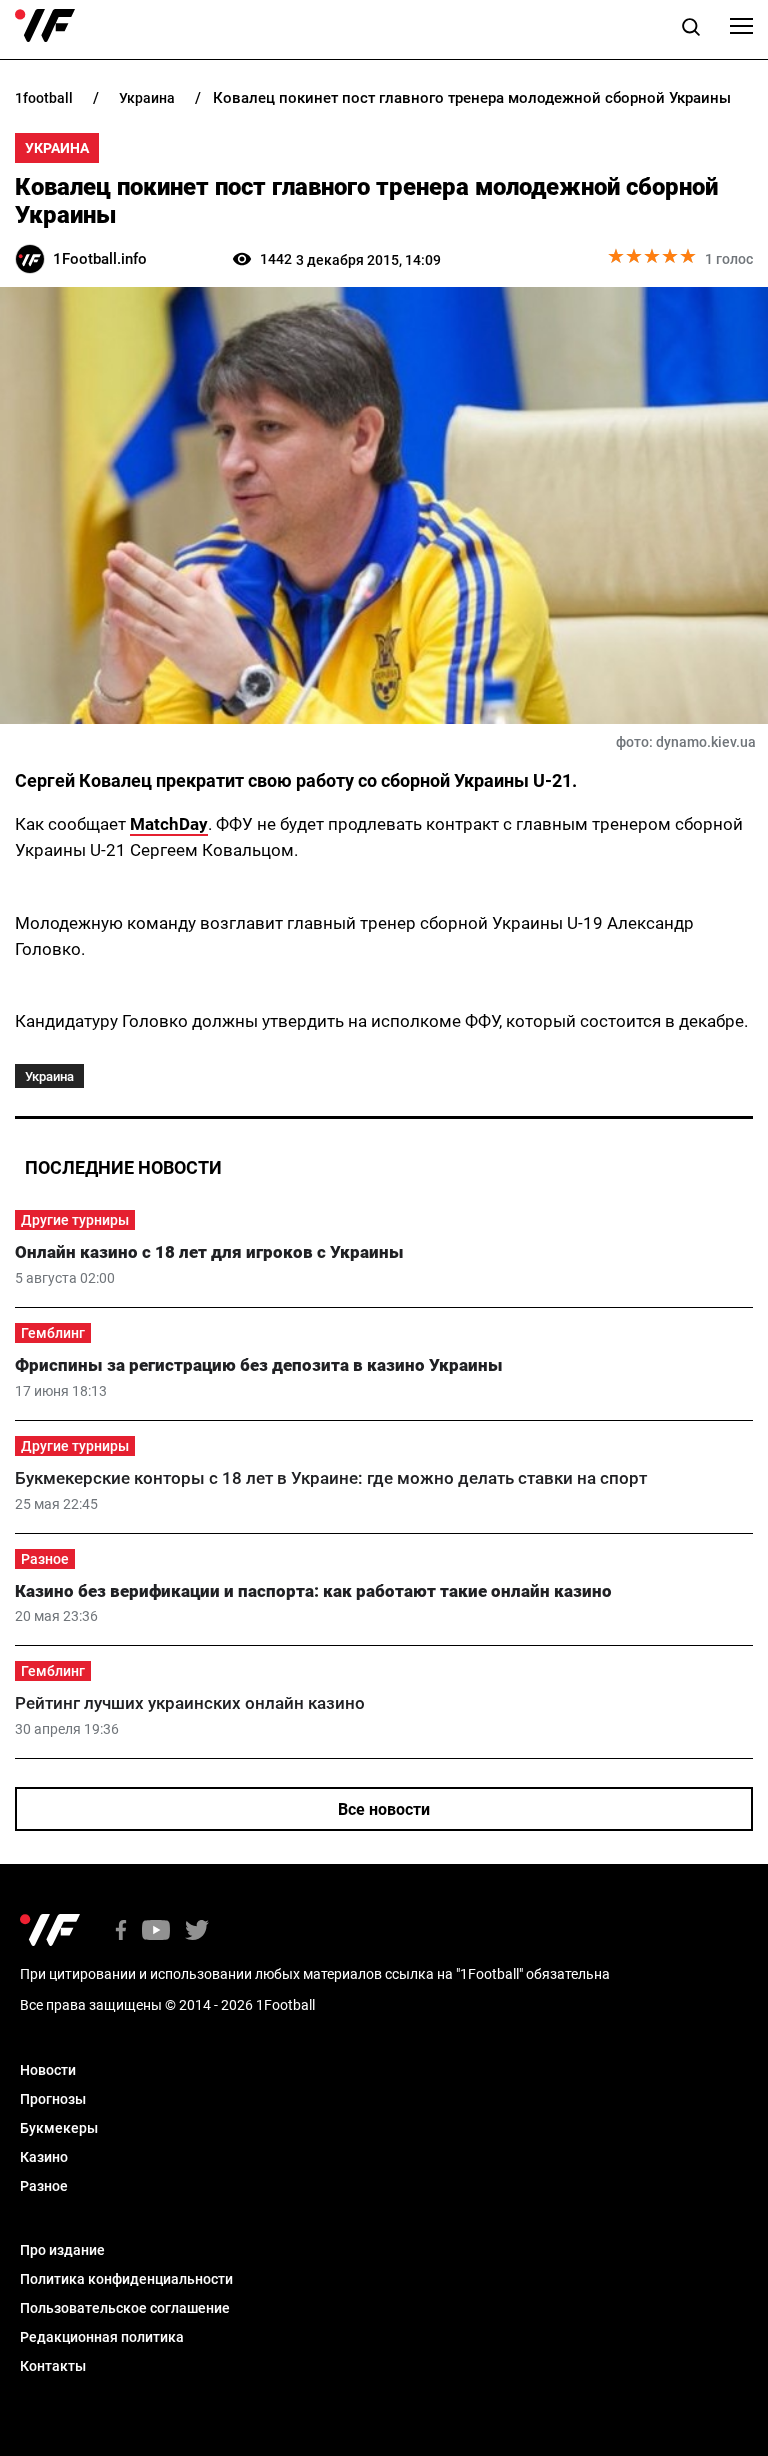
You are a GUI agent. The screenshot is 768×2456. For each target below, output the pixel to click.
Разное (45, 1559)
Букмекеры (59, 2128)
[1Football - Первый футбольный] (45, 26)
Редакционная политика (102, 2337)
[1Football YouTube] (156, 1931)
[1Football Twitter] (197, 1931)
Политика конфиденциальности (126, 2279)
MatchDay (169, 824)
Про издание (62, 2250)
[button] (691, 30)
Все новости (384, 1809)
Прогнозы (53, 2099)
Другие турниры (75, 1220)
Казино (44, 2157)
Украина (57, 148)
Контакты (53, 2366)
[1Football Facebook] (121, 1931)
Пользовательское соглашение (125, 2308)
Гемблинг (53, 1333)
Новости (48, 2070)
